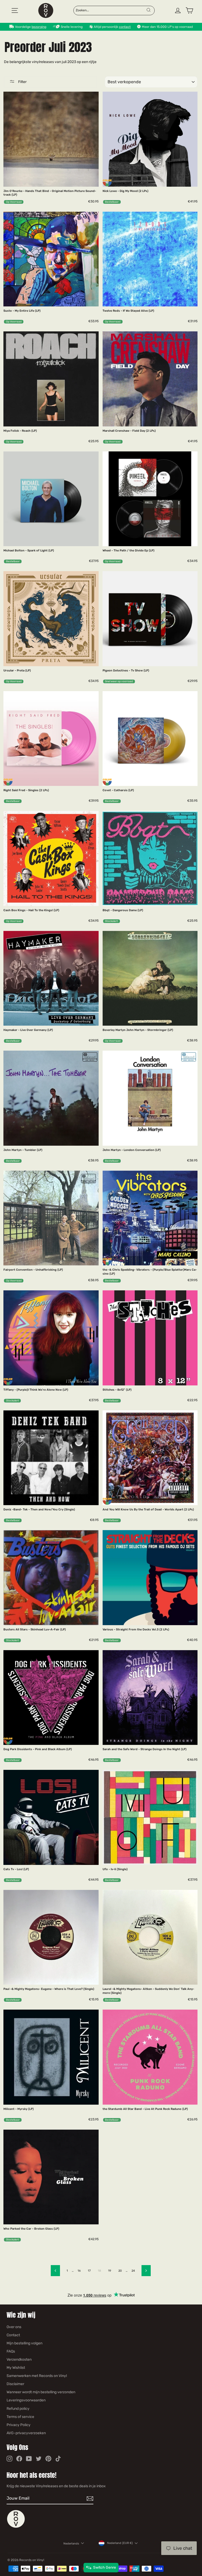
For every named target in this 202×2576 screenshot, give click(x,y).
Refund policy (18, 2409)
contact (125, 27)
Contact (13, 2335)
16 (79, 2271)
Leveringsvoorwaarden (26, 2400)
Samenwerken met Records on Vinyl (37, 2376)
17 (89, 2271)
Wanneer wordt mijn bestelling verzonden (41, 2392)
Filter (22, 82)
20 (120, 2271)
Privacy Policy (19, 2425)
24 (133, 2271)
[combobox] (111, 10)
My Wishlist (16, 2368)
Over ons (14, 2327)
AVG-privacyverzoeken (26, 2433)
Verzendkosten (19, 2359)
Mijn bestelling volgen (24, 2343)
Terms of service (20, 2417)
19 (110, 2271)
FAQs (11, 2351)
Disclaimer (15, 2384)
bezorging (39, 27)
